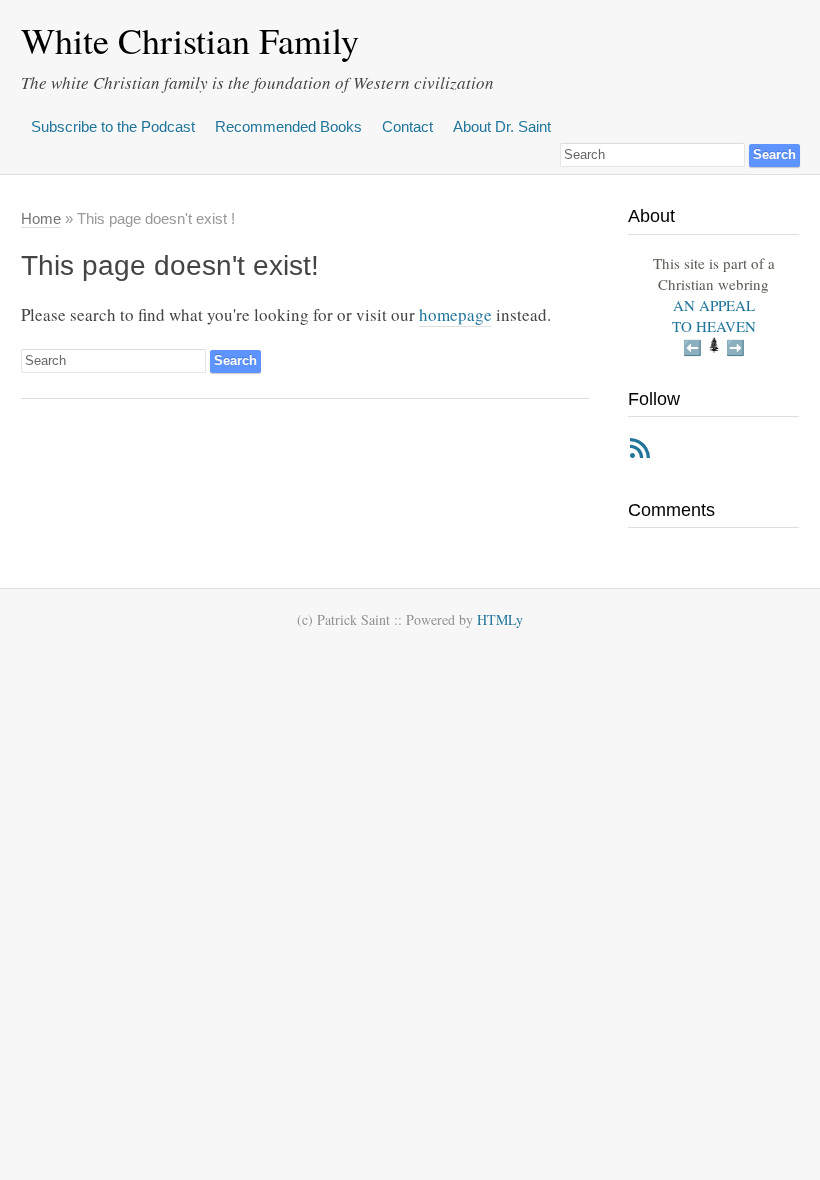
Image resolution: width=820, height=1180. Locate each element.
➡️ (735, 347)
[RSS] (640, 452)
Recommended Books (288, 126)
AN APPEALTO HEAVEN (714, 315)
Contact (407, 126)
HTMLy (500, 619)
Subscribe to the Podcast (113, 126)
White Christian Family (190, 40)
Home (41, 218)
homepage (455, 314)
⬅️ (692, 347)
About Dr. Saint (502, 126)
